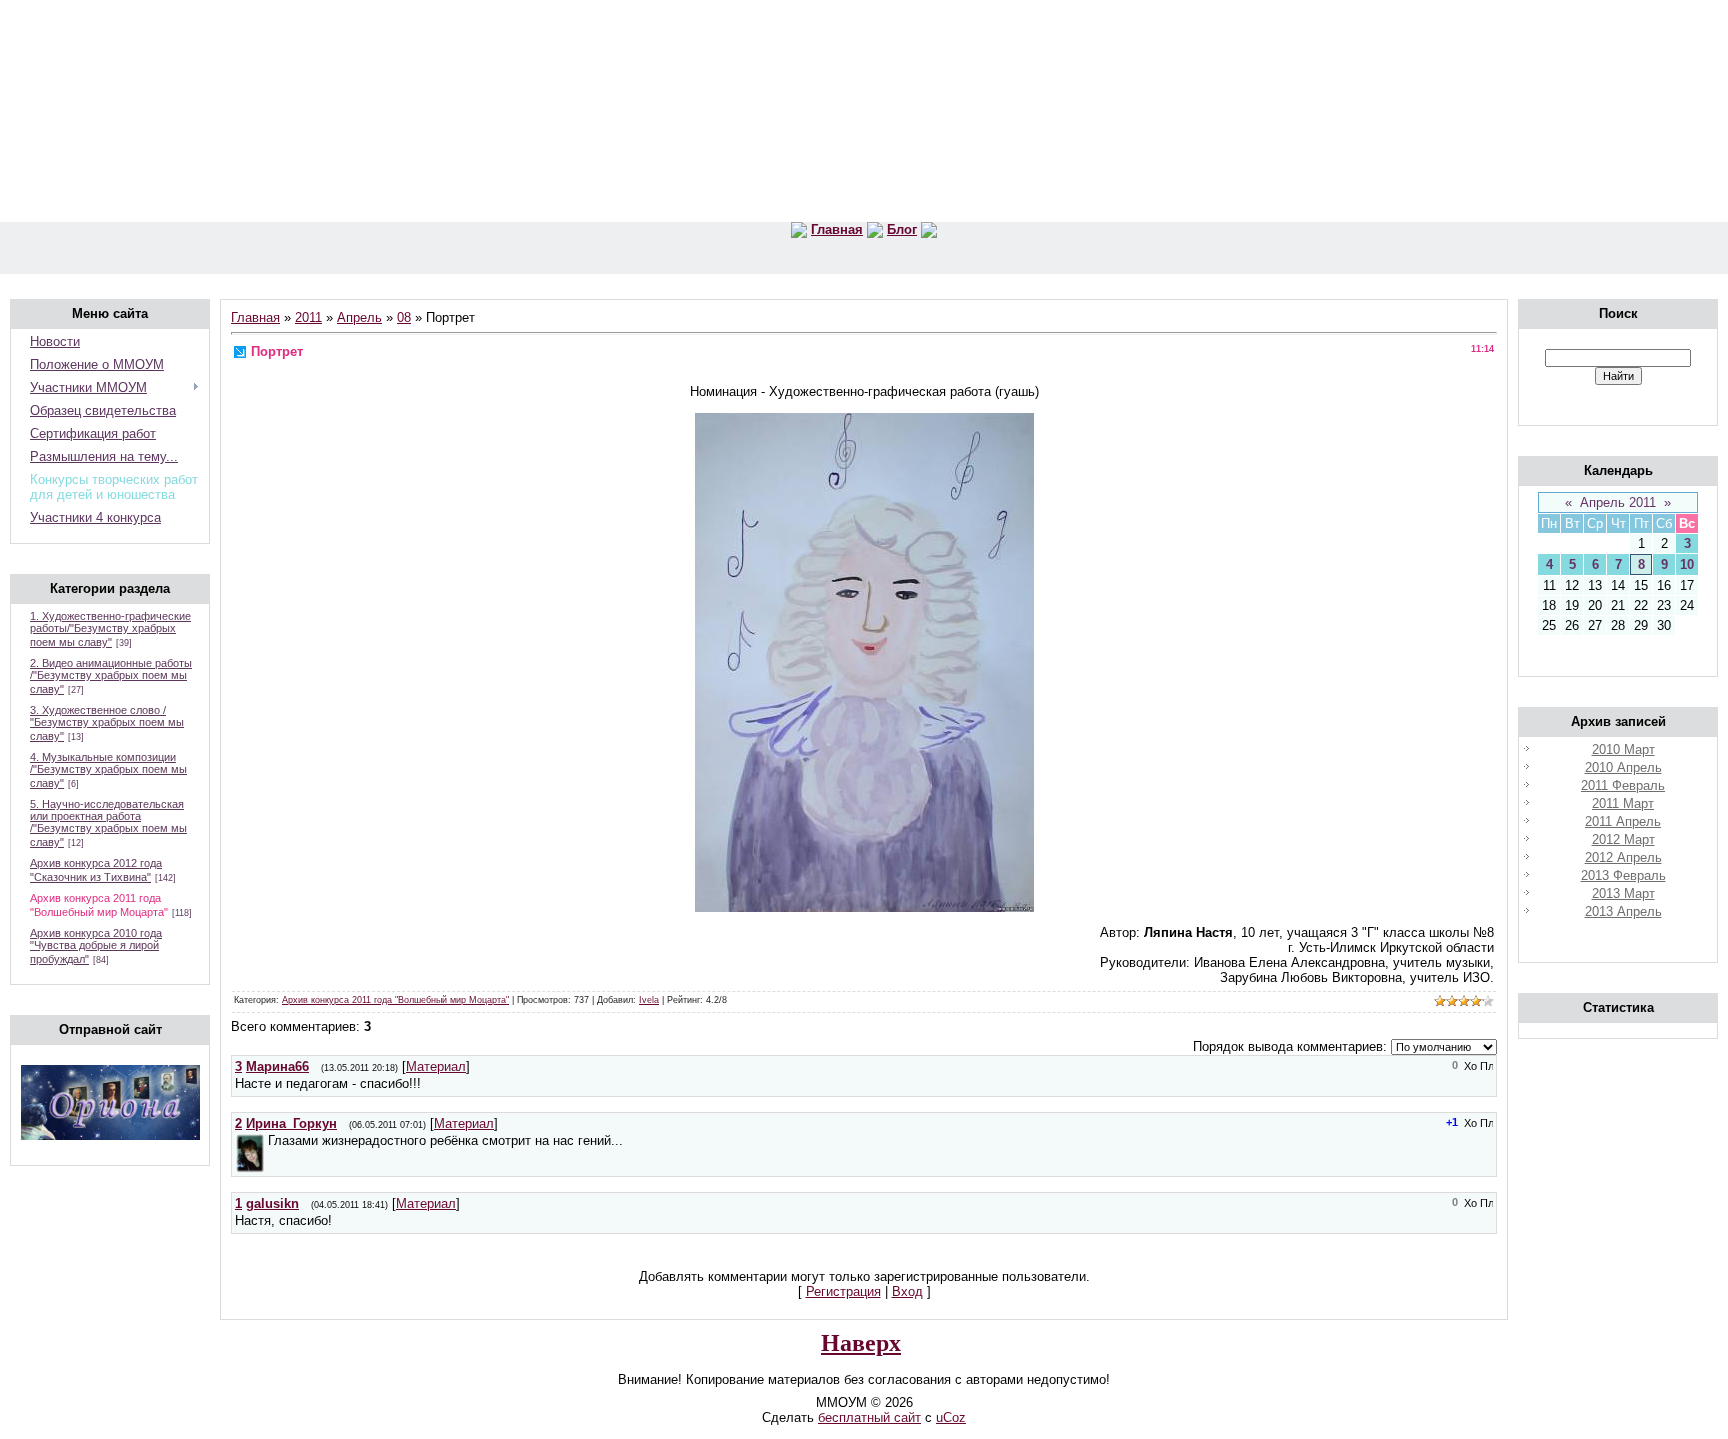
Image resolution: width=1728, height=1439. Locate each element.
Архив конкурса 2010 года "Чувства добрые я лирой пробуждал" (96, 946)
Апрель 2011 (1618, 502)
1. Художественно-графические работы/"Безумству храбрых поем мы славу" (110, 629)
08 (404, 317)
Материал (436, 1066)
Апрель (359, 317)
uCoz (951, 1417)
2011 (308, 317)
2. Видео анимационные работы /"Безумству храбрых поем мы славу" (111, 676)
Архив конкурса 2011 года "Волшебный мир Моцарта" (395, 1000)
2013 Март (1623, 893)
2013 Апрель (1623, 911)
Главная (837, 229)
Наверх (861, 1343)
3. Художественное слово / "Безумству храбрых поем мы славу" (107, 723)
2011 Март (1623, 803)
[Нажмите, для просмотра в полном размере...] (864, 907)
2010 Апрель (1623, 767)
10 (1687, 564)
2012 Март (1623, 839)
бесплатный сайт (869, 1417)
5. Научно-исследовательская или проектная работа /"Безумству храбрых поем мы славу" (108, 823)
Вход (907, 1291)
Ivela (649, 1000)
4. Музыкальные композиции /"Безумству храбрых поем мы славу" (108, 770)
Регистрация (843, 1291)
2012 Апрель (1623, 857)
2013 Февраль (1623, 875)
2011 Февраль (1623, 785)
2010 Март (1623, 749)
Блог (902, 229)
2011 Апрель (1623, 821)
